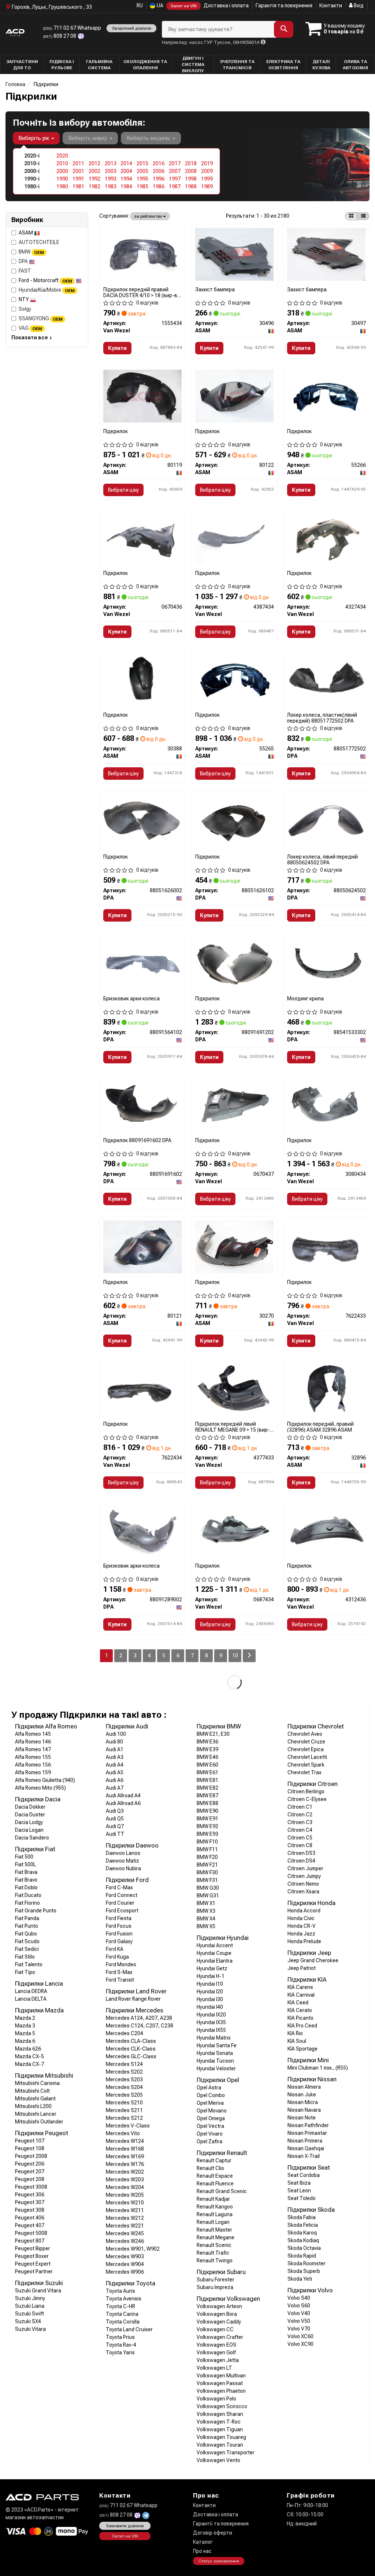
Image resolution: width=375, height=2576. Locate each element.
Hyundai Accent (215, 1945)
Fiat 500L (25, 1864)
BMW (31, 252)
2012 (94, 163)
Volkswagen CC (215, 2329)
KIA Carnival (301, 1995)
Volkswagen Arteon (219, 2306)
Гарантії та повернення (221, 2524)
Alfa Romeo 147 (33, 1749)
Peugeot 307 (30, 2202)
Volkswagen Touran (220, 2445)
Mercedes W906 (125, 2272)
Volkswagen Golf (216, 2352)
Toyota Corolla (123, 2322)
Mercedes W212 (125, 2218)
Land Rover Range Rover (133, 1999)
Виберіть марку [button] (88, 138)
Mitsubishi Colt (32, 2091)
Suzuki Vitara (30, 2329)
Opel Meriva (210, 2103)
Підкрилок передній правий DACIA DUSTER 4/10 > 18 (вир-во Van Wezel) (142, 292)
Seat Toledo (302, 2198)
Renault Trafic (213, 2253)
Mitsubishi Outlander (39, 2122)
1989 (207, 187)
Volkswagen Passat (220, 2383)
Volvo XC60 (300, 2336)
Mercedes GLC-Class (131, 2056)
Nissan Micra (303, 2102)
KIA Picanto (300, 2018)
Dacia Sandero (32, 1838)
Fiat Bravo (26, 1880)
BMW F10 (207, 1842)
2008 (191, 171)
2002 (94, 171)
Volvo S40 (299, 2298)
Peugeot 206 (30, 2164)
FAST (25, 271)
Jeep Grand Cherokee (313, 1960)
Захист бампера (215, 289)
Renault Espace (215, 2176)
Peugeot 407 (30, 2225)
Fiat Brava (26, 1872)
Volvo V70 (299, 2329)
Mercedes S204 (124, 2087)
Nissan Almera (304, 2087)
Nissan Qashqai (306, 2148)
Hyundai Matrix (214, 2038)
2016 (159, 163)
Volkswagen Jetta (218, 2360)
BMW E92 (207, 1826)
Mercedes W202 (125, 2172)
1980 (62, 187)
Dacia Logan (29, 1830)
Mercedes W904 (125, 2264)
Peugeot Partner (34, 2271)
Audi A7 (115, 1788)
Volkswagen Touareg (221, 2437)
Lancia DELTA (31, 1999)
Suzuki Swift (29, 2314)
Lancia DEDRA (31, 1991)
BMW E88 (207, 1803)
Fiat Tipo (25, 1972)
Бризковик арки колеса (131, 999)
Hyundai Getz (212, 1968)
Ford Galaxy (119, 1941)
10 (235, 1656)
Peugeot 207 (30, 2171)
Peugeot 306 (30, 2195)
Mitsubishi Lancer (36, 2114)
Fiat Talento (29, 1964)
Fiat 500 (24, 1857)
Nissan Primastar (307, 2133)
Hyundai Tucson (215, 2061)
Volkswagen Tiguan (220, 2429)
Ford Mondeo (121, 1964)
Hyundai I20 (210, 1992)
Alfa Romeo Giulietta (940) (45, 1780)
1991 (78, 179)
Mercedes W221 (125, 2226)
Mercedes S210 (124, 2103)
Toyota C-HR (120, 2306)
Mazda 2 (25, 2018)
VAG (30, 328)
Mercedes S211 (124, 2110)
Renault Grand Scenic (222, 2191)
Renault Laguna (215, 2214)
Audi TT (115, 1834)
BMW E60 (207, 1765)
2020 (62, 156)
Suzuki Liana (30, 2306)
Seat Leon (299, 2191)
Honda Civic (301, 1918)
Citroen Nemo (303, 1884)
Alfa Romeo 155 (33, 1757)
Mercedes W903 (125, 2256)
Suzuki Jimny (30, 2298)
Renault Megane (216, 2237)
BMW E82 (207, 1788)
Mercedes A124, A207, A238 (139, 2018)
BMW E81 (207, 1780)
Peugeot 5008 (31, 2233)
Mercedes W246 (125, 2241)
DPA (24, 261)
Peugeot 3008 (31, 2187)
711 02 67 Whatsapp (72, 28)
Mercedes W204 (125, 2187)
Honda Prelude (304, 1941)
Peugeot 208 (30, 2179)
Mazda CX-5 (29, 2056)
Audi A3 (115, 1757)
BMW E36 (207, 1742)
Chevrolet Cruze (306, 1742)
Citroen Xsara (303, 1892)
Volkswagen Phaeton (221, 2391)
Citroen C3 (300, 1822)
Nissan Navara (304, 2110)
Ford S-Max (119, 1972)
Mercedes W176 (125, 2164)
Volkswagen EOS (216, 2345)
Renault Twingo (215, 2261)
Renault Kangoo (215, 2207)
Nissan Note (302, 2118)
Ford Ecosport (122, 1911)
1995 (142, 179)
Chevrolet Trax (305, 1772)
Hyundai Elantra (215, 1961)
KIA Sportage (302, 2049)
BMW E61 (207, 1772)
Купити (117, 348)
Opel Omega (211, 2118)
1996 (159, 179)
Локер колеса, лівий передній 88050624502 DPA (322, 859)
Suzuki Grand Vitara (38, 2291)
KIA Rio (295, 2033)
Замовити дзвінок (125, 2526)
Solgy (25, 309)
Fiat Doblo (26, 1887)
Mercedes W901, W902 (133, 2249)
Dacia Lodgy (29, 1822)
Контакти (331, 5)
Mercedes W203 (125, 2180)
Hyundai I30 (210, 1999)
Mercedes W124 (125, 2141)
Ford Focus (119, 1926)
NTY (24, 299)
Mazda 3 (25, 2026)
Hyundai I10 (210, 1984)
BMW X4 (206, 1919)
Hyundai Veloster (216, 2068)
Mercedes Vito (123, 2133)
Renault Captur (214, 2160)
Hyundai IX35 (211, 2022)
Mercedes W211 (125, 2210)
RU (140, 5)
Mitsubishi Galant (35, 2099)
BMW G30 (208, 1888)
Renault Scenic (214, 2245)
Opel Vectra (210, 2126)
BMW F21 (207, 1865)
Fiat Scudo (27, 1941)
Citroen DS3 (301, 1853)
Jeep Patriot (302, 1968)
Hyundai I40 (210, 2007)
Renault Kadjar (213, 2199)
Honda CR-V (302, 1926)
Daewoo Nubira (123, 1868)
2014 (126, 163)
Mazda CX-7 (29, 2064)
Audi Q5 (115, 1819)
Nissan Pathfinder (308, 2125)
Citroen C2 (300, 1815)
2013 (111, 163)
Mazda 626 (28, 2049)
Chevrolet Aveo (305, 1734)
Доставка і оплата (226, 5)
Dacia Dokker (30, 1807)
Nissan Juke (302, 2095)
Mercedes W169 (125, 2156)
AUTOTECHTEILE (39, 242)
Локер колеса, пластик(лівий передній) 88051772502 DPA (322, 718)
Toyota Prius (120, 2337)
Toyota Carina (122, 2314)
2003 (111, 171)
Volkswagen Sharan (220, 2414)
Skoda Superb (304, 2271)
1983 (111, 187)
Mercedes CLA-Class (131, 2041)
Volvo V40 (299, 2313)
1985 (142, 187)
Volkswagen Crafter (220, 2337)
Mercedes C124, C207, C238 (140, 2026)
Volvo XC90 (300, 2344)
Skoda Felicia (303, 2225)
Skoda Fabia (302, 2217)
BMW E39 (207, 1749)
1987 (175, 187)
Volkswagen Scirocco (222, 2406)
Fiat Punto (27, 1926)
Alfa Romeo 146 (33, 1742)
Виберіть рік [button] (34, 138)
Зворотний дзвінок (131, 28)
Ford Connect (122, 1895)
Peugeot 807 (30, 2241)
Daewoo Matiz (122, 1861)
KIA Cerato (300, 2010)
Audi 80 (114, 1742)
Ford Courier (120, 1903)
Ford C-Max (119, 1887)
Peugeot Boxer (32, 2256)
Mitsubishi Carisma (37, 2083)
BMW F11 (207, 1849)
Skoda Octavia (304, 2248)
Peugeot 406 (30, 2218)
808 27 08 (60, 36)
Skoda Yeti (300, 2279)
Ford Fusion (119, 1934)
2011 (78, 163)
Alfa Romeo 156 (33, 1765)
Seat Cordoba (304, 2175)
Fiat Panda (27, 1918)
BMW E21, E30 (213, 1734)
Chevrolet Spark (306, 1765)
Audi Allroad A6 (123, 1803)
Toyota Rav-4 (121, 2345)
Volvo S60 (299, 2306)
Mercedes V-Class (128, 2126)
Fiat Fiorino (27, 1903)
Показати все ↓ (32, 337)
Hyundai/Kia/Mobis (47, 290)
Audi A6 (115, 1780)
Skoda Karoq (302, 2233)
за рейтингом (148, 216)
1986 (159, 187)
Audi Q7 (115, 1826)
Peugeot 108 (30, 2148)
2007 (175, 171)
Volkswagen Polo (216, 2399)
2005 (142, 171)
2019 (207, 163)
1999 (207, 179)
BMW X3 (206, 1911)
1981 (78, 187)
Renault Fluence (215, 2184)
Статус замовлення (219, 2561)
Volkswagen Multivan (221, 2376)
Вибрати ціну (123, 490)
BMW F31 (207, 1880)
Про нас (202, 2551)
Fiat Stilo (25, 1957)
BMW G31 (208, 1896)
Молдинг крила (305, 999)
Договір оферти (213, 2533)
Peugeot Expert (33, 2264)
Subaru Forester (216, 2280)
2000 (62, 171)
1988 (191, 187)
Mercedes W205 (125, 2195)
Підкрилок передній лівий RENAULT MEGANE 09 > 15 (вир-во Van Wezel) (233, 1427)
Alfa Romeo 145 (33, 1734)
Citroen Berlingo (306, 1791)
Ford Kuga (117, 1957)
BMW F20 (207, 1857)
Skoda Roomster (307, 2263)
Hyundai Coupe (214, 1953)
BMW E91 (207, 1819)
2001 (78, 171)
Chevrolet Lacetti (307, 1757)
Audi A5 (115, 1772)
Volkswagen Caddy (219, 2322)
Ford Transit (120, 1980)
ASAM (26, 233)
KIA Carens (300, 1987)
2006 (159, 171)
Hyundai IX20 (211, 2015)
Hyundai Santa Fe (217, 2045)
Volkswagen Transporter (226, 2453)
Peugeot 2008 (31, 2156)
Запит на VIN (183, 6)
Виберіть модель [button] (149, 138)
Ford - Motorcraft (45, 280)
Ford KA (115, 1949)
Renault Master (214, 2230)
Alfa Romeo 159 (33, 1772)
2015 (142, 163)
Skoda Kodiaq (303, 2240)
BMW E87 (207, 1796)
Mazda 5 (25, 2033)
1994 (126, 179)
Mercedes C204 (125, 2033)
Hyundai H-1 (211, 1976)
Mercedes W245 (125, 2233)
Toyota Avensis (124, 2299)
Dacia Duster (30, 1815)
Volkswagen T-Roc (219, 2422)
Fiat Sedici (27, 1949)
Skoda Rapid (302, 2256)
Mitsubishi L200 (33, 2106)
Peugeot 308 (30, 2210)
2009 (207, 171)
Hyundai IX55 (211, 2030)
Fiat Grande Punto (36, 1911)
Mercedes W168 (125, 2149)
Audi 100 (116, 1734)
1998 (191, 179)
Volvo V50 (299, 2321)
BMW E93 (207, 1834)
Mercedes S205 (124, 2095)
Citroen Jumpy (304, 1876)
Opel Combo (211, 2095)
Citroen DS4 (301, 1861)
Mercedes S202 (124, 2072)
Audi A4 (115, 1765)
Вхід (358, 5)
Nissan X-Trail (304, 2156)
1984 (126, 187)
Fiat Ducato (28, 1895)
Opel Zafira (209, 2141)
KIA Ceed (298, 2003)
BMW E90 (207, 1811)
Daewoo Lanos (123, 1853)
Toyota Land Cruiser (129, 2329)
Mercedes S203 (124, 2079)
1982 (94, 187)
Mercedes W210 (125, 2203)
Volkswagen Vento (218, 2460)
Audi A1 (115, 1749)
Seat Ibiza (299, 2183)
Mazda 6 (25, 2041)
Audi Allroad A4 (123, 1796)
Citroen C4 (300, 1830)
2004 (126, 171)
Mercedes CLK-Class (131, 2049)
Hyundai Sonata (215, 2053)
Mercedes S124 (124, 2064)
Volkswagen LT (214, 2368)
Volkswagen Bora (217, 2314)
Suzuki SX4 (28, 2321)
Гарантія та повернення (284, 5)
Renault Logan (213, 2222)
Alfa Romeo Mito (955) (40, 1788)
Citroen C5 (300, 1838)
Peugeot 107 (30, 2141)
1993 (111, 179)
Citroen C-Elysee (307, 1799)
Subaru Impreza (215, 2287)
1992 (94, 179)
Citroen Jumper (305, 1868)
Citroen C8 (300, 1845)
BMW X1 (206, 1903)
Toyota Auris (120, 2291)
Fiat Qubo (26, 1934)
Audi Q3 (115, 1811)
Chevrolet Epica (306, 1749)
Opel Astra (209, 2088)
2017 (175, 163)
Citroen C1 (300, 1807)
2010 (62, 163)
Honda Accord (304, 1911)
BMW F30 (207, 1872)
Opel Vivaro (210, 2134)
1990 (62, 179)
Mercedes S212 (124, 2118)
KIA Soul (297, 2041)
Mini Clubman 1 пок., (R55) (318, 2068)
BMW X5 (206, 1926)
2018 (191, 163)
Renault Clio (210, 2168)
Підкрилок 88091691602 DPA (137, 1140)
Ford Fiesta (119, 1918)
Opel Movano (212, 2111)
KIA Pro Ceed (302, 2026)
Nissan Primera (305, 2141)
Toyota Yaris (120, 2352)
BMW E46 (207, 1757)
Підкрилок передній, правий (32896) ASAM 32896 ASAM (320, 1427)
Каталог (203, 2542)
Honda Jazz (301, 1934)
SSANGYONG (41, 318)
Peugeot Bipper (33, 2248)
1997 (175, 179)
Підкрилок (116, 431)
